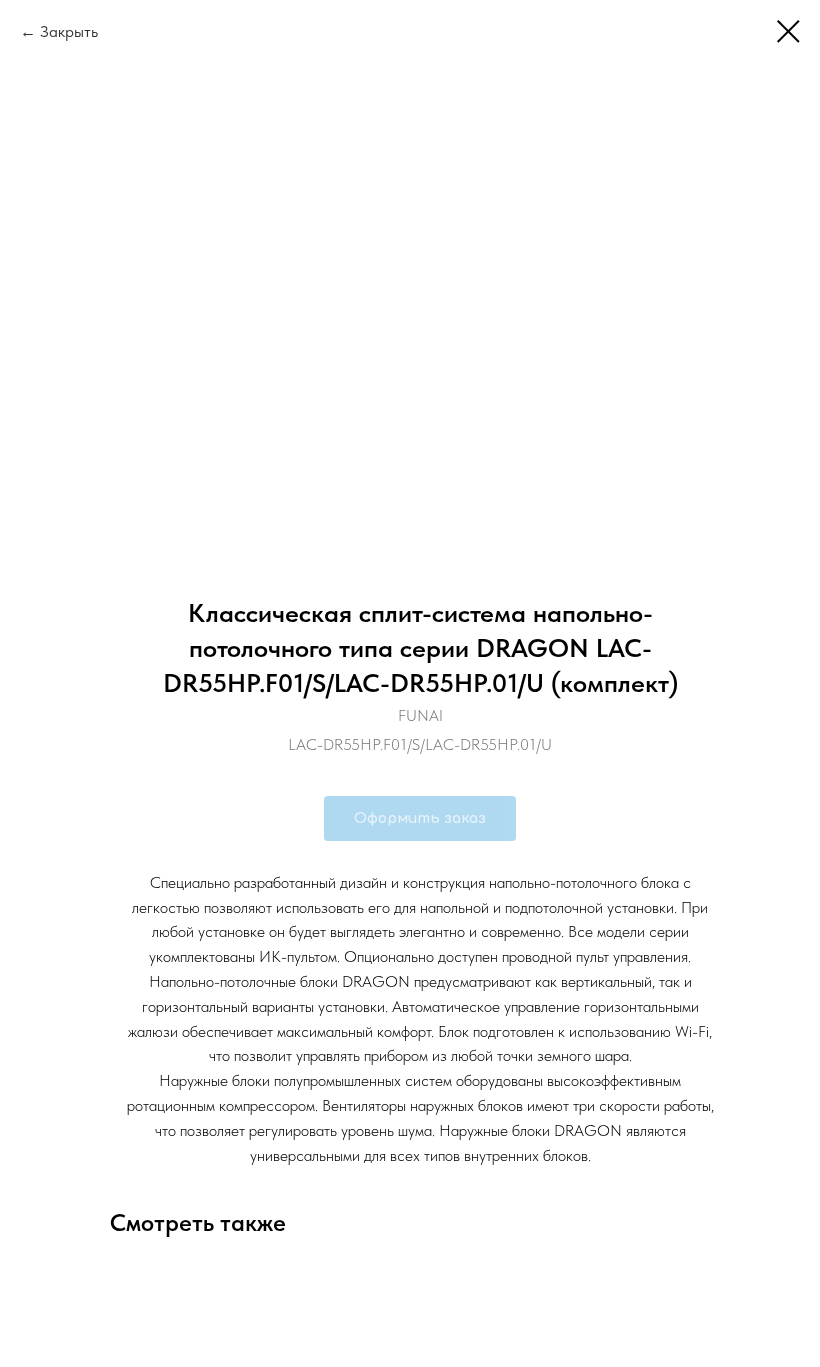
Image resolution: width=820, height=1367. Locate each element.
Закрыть (69, 31)
